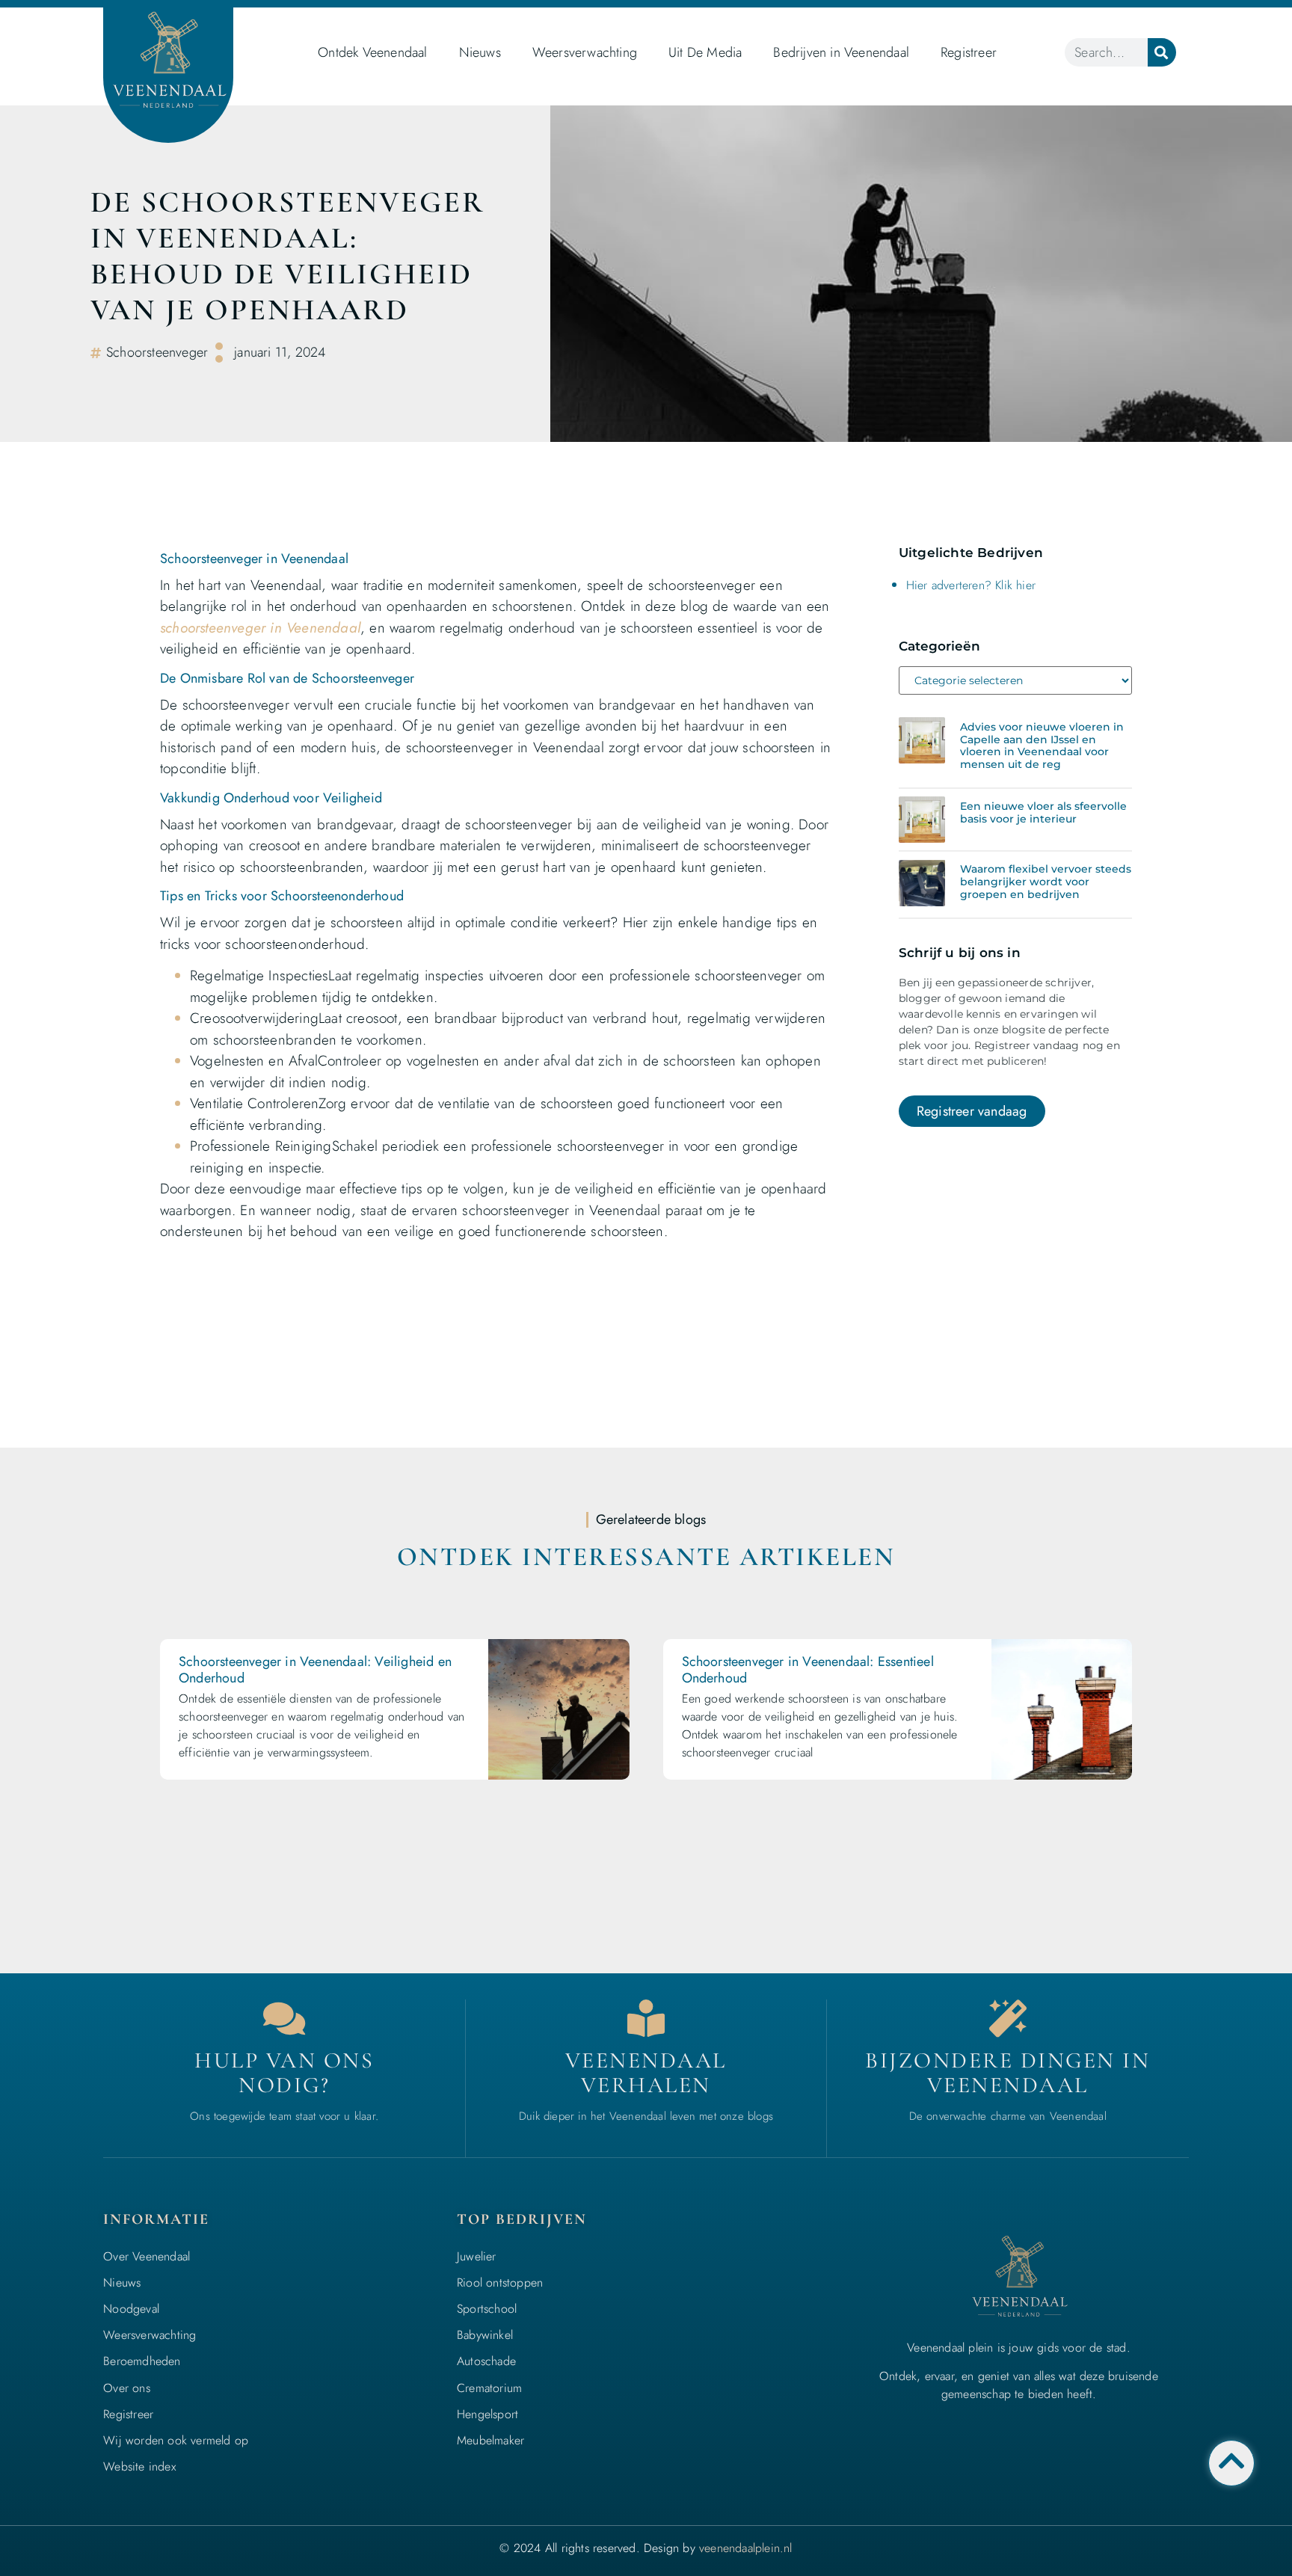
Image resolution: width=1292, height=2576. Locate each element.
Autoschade (486, 2361)
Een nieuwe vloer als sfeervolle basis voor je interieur (1043, 812)
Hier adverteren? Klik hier (971, 585)
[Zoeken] (1162, 52)
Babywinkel (485, 2335)
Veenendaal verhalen (646, 2073)
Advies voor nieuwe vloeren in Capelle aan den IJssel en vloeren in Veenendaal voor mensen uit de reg (1042, 746)
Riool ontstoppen (500, 2283)
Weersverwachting (585, 52)
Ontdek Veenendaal (372, 52)
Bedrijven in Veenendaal (841, 52)
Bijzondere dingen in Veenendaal (1008, 2073)
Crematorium (489, 2388)
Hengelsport (487, 2414)
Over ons (127, 2388)
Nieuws (480, 52)
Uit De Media (705, 52)
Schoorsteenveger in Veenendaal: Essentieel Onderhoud (808, 1670)
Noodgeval (131, 2309)
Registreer (969, 52)
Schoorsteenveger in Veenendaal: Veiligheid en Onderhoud (315, 1670)
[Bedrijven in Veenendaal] (646, 2018)
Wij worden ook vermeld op (176, 2440)
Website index (139, 2466)
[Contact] (284, 2018)
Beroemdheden (142, 2361)
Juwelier (477, 2256)
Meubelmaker (490, 2440)
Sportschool (487, 2309)
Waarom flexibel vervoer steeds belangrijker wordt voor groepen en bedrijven (1046, 882)
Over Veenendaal (147, 2256)
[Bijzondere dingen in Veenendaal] (1008, 2018)
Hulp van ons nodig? (284, 2073)
